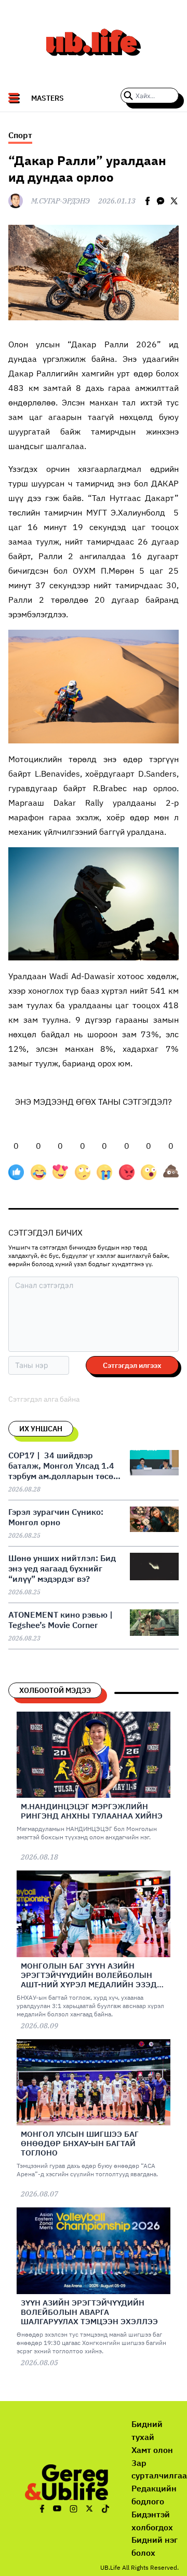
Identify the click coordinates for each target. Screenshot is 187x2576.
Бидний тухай (147, 2430)
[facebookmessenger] (161, 201)
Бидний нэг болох (155, 2546)
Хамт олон (152, 2450)
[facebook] (148, 201)
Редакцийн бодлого (154, 2495)
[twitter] (174, 201)
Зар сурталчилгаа (159, 2469)
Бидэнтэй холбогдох (152, 2521)
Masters (48, 98)
